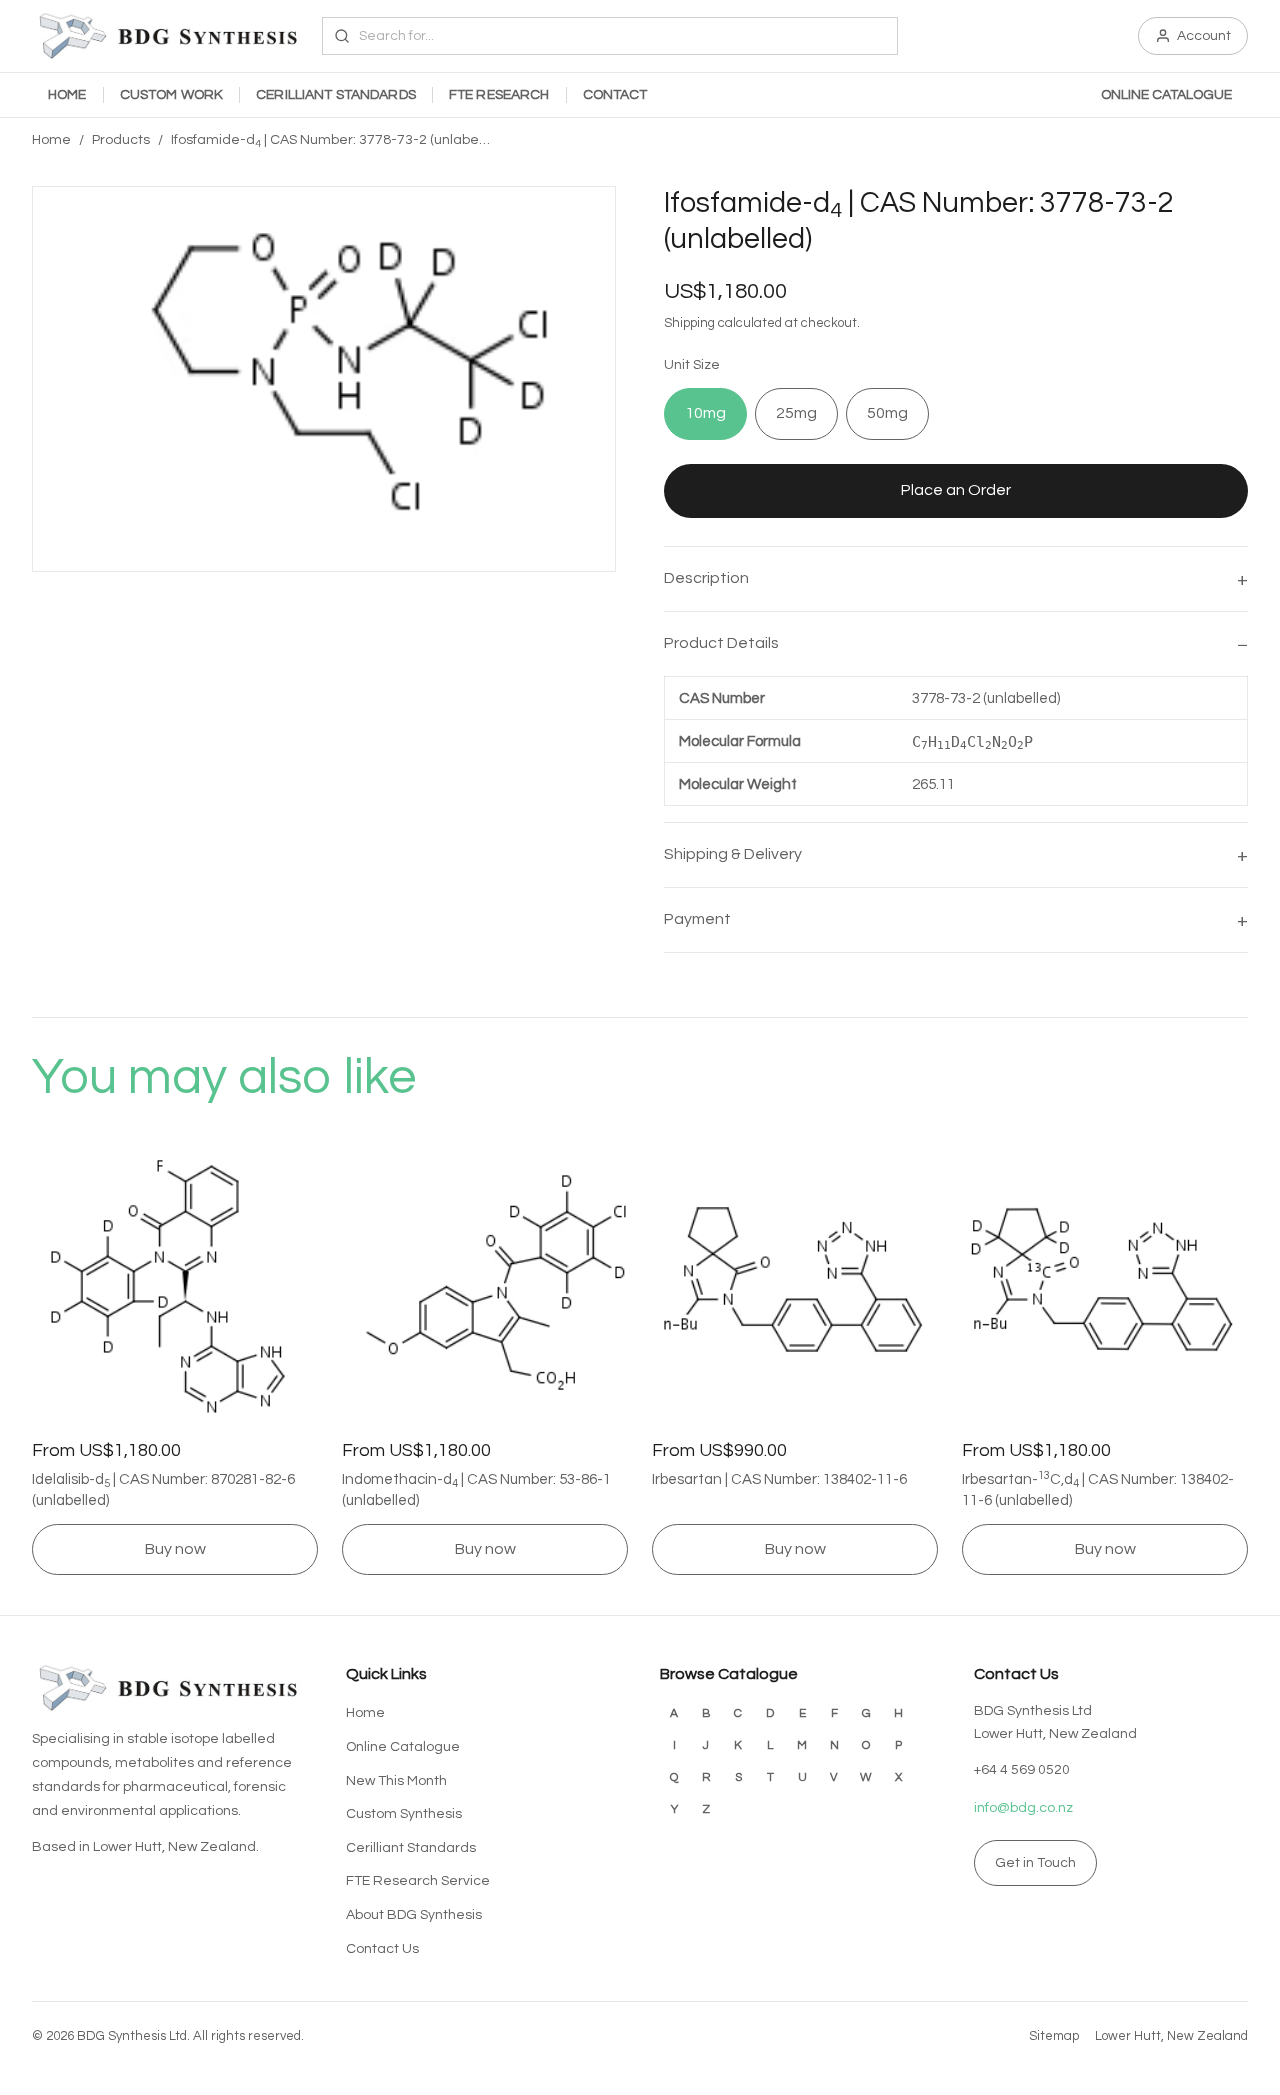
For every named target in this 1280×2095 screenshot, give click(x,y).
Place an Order (956, 490)
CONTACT (615, 95)
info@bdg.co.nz (1023, 1808)
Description (706, 578)
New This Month (396, 1781)
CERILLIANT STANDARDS (336, 95)
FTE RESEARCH (499, 95)
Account (1204, 36)
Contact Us (382, 1949)
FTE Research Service (418, 1881)
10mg (705, 413)
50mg (887, 413)
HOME (67, 95)
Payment (697, 919)
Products (121, 140)
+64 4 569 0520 (1022, 1770)
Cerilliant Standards (411, 1848)
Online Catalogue (403, 1747)
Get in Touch (1035, 1863)
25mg (796, 413)
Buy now (175, 1549)
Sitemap (1054, 2036)
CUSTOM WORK (172, 95)
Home (51, 140)
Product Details (721, 643)
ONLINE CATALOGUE (1166, 95)
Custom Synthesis (404, 1814)
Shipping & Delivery (733, 854)
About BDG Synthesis (414, 1915)
